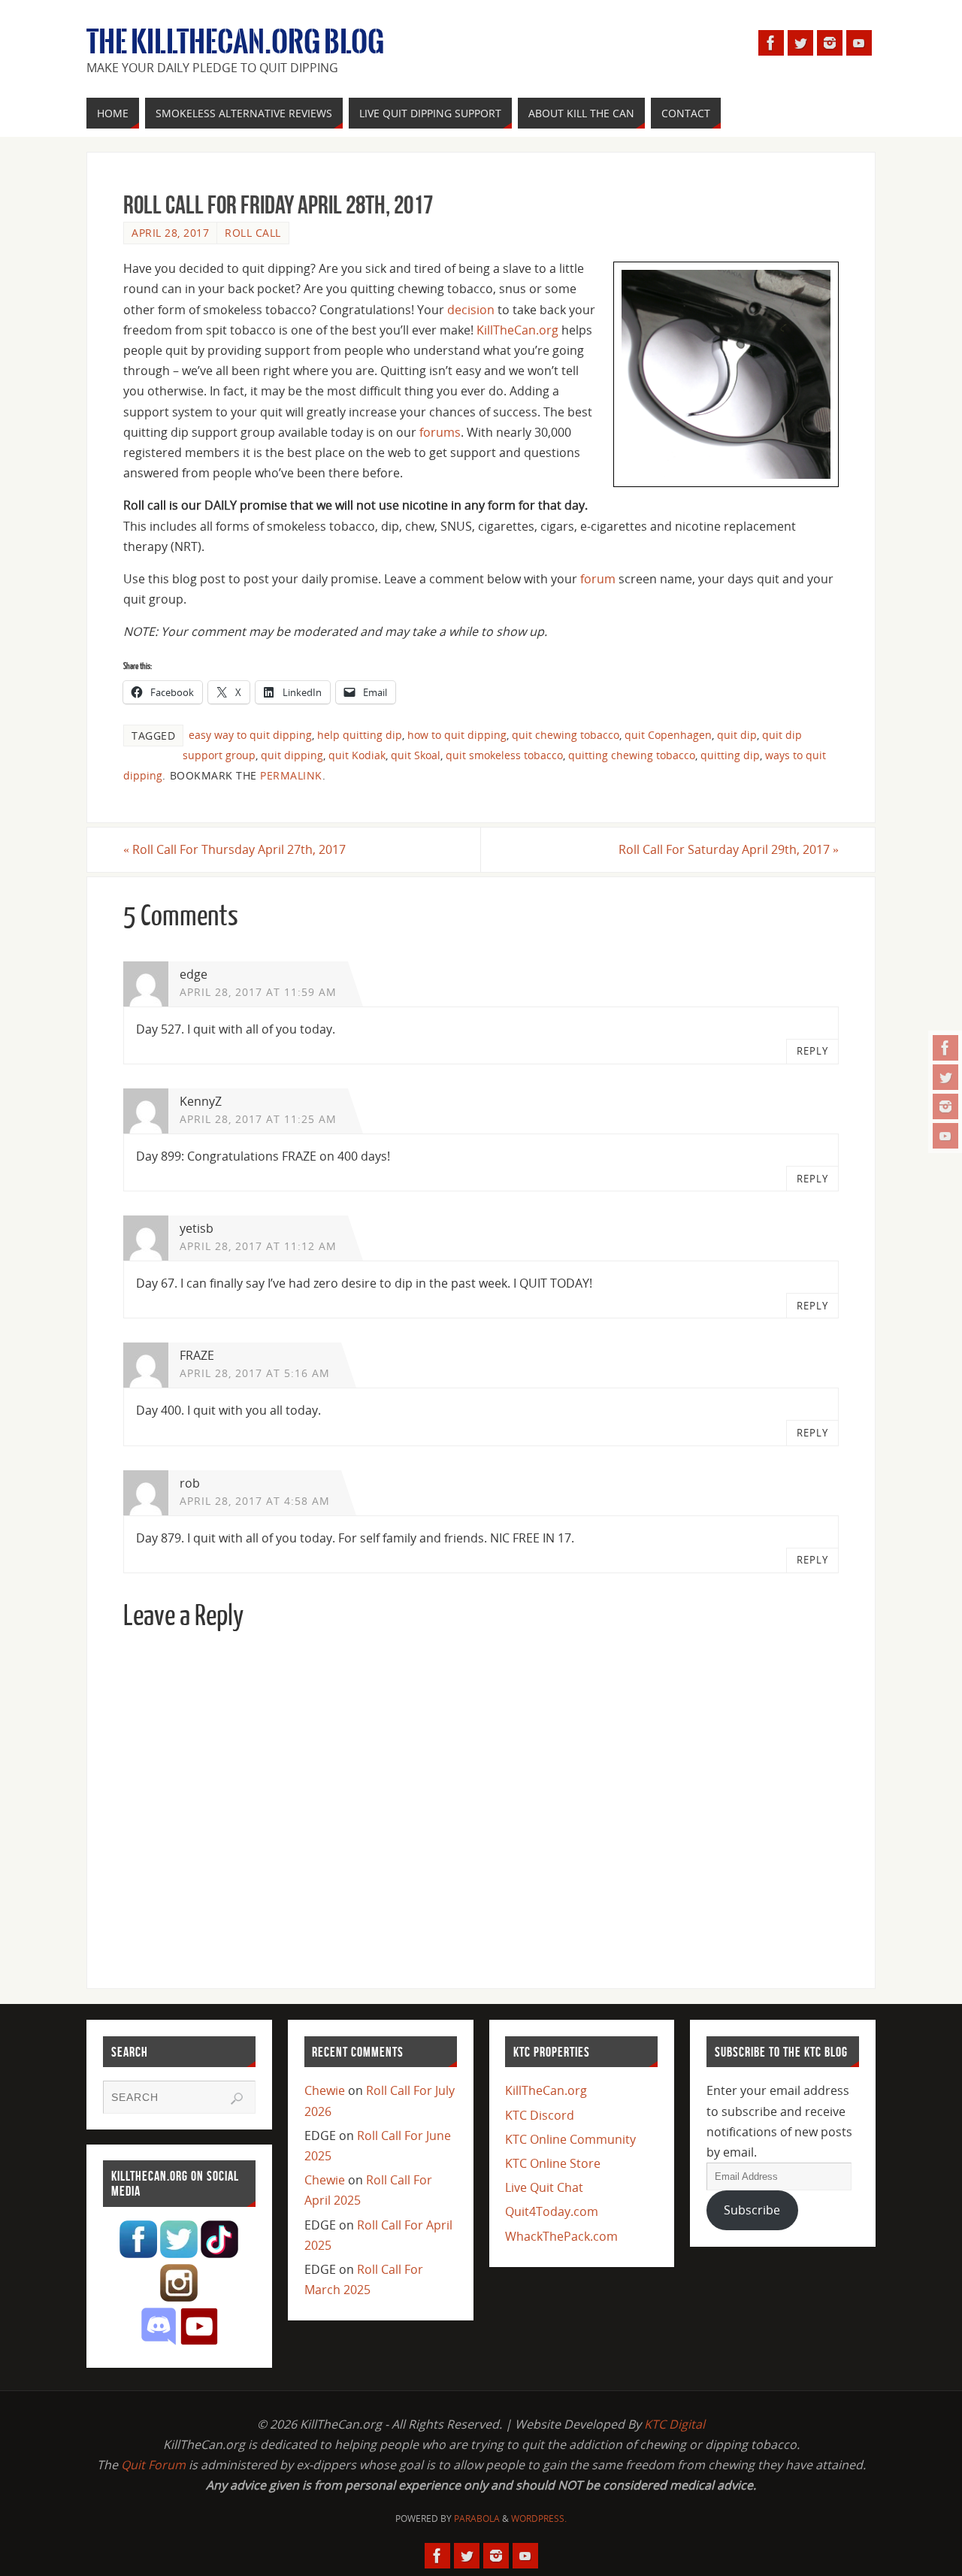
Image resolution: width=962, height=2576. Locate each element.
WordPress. (539, 2518)
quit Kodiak (357, 755)
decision (471, 310)
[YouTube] (945, 1136)
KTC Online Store (553, 2163)
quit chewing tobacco (566, 735)
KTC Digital (675, 2424)
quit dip (737, 735)
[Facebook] (945, 1048)
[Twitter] (945, 1077)
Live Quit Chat (544, 2187)
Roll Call (253, 233)
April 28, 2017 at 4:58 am (255, 1501)
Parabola (477, 2518)
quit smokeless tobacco (504, 755)
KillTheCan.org (517, 330)
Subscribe (752, 2210)
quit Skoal (416, 755)
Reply (812, 1051)
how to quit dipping (457, 735)
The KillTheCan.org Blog (235, 42)
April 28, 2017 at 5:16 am (255, 1373)
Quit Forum (153, 2465)
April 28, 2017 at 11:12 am (258, 1246)
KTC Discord (540, 2115)
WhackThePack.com (561, 2236)
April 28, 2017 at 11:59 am (258, 992)
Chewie (325, 2090)
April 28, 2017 (170, 233)
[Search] (237, 2099)
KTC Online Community (570, 2139)
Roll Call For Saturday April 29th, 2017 (729, 849)
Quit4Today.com (552, 2211)
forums (440, 432)
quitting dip (730, 755)
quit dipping (292, 755)
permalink (291, 775)
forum (598, 579)
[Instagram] (945, 1106)
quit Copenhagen (668, 735)
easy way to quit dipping (250, 735)
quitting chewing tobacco (632, 755)
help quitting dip (360, 735)
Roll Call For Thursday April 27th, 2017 (234, 849)
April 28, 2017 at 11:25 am (258, 1119)
